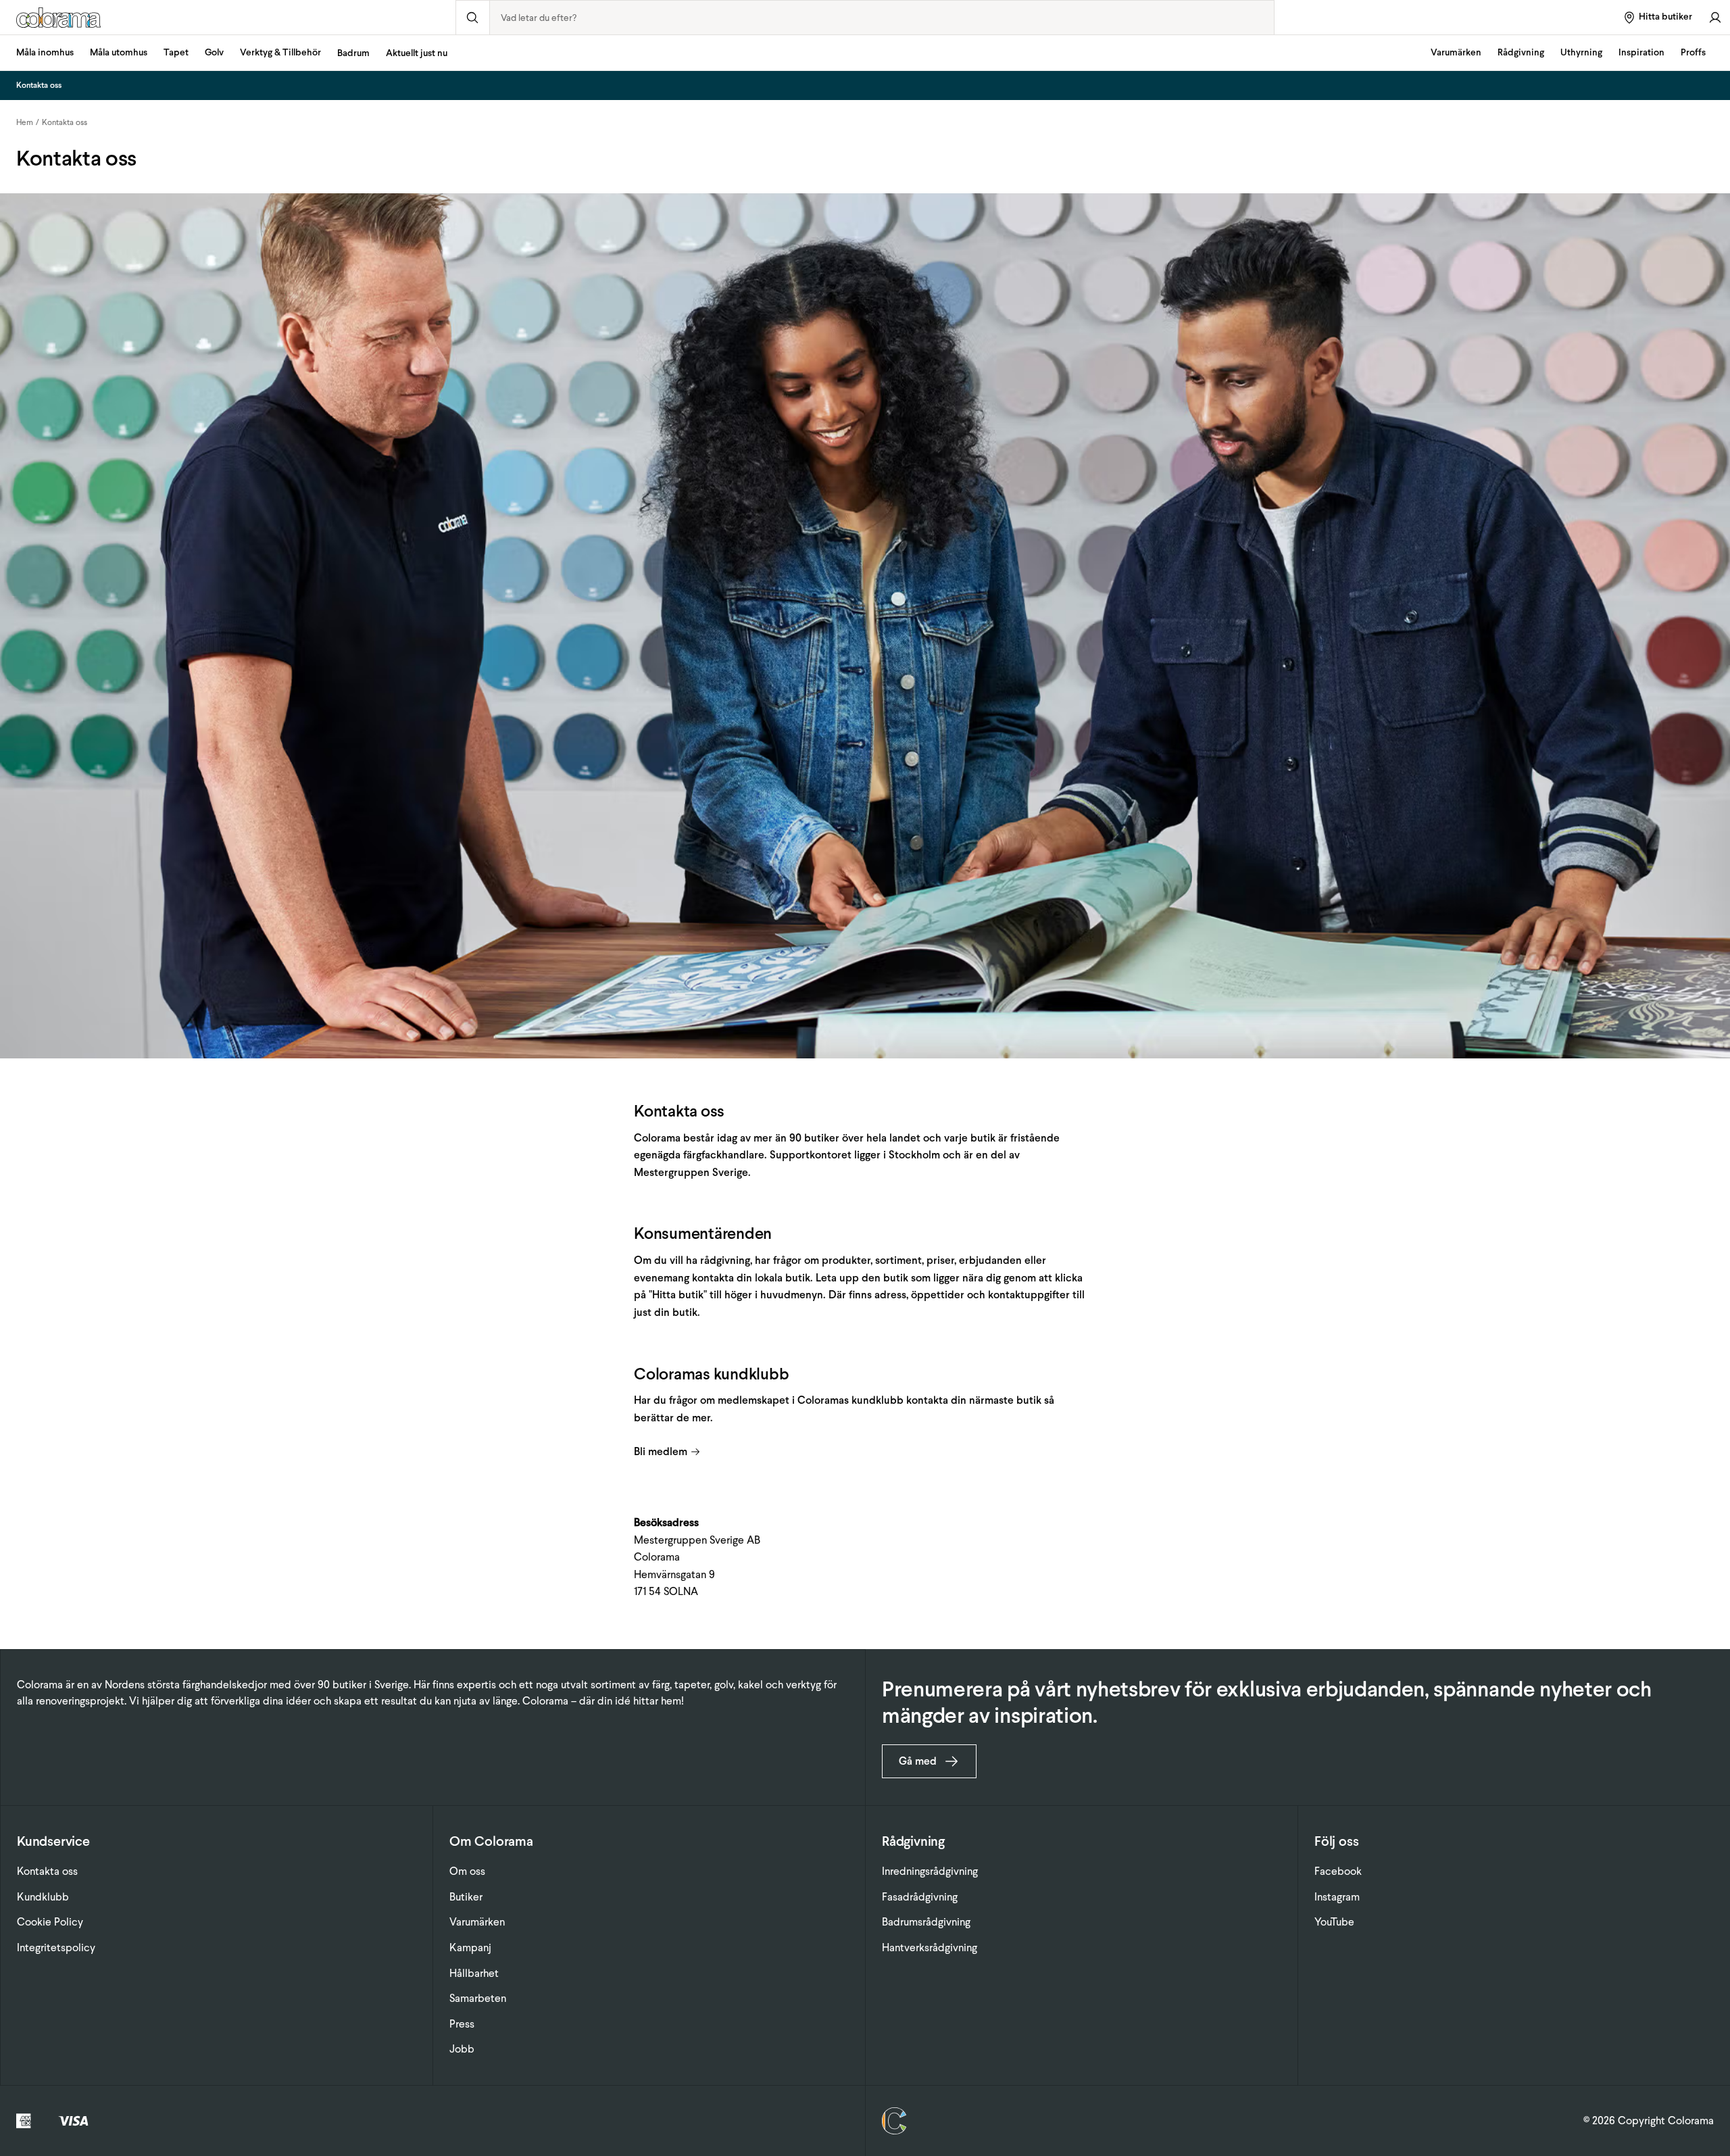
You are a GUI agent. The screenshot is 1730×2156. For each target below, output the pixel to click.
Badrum (353, 53)
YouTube (1334, 1922)
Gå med (918, 1761)
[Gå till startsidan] (228, 18)
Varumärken (1456, 52)
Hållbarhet (474, 1973)
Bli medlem (661, 1451)
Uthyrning (1581, 52)
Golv (214, 52)
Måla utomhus (119, 52)
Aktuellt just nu (417, 53)
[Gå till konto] (1715, 17)
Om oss (467, 1871)
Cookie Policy (50, 1922)
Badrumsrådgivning (926, 1922)
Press (462, 2024)
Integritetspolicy (56, 1947)
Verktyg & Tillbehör (280, 52)
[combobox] (882, 18)
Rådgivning (1521, 52)
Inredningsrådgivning (930, 1871)
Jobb (462, 2049)
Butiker (466, 1897)
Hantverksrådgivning (930, 1947)
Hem (25, 122)
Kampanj (470, 1947)
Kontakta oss (65, 122)
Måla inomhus (45, 52)
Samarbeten (478, 1998)
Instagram (1337, 1897)
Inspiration (1641, 52)
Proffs (1693, 52)
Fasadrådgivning (920, 1897)
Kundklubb (43, 1897)
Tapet (176, 52)
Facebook (1338, 1871)
